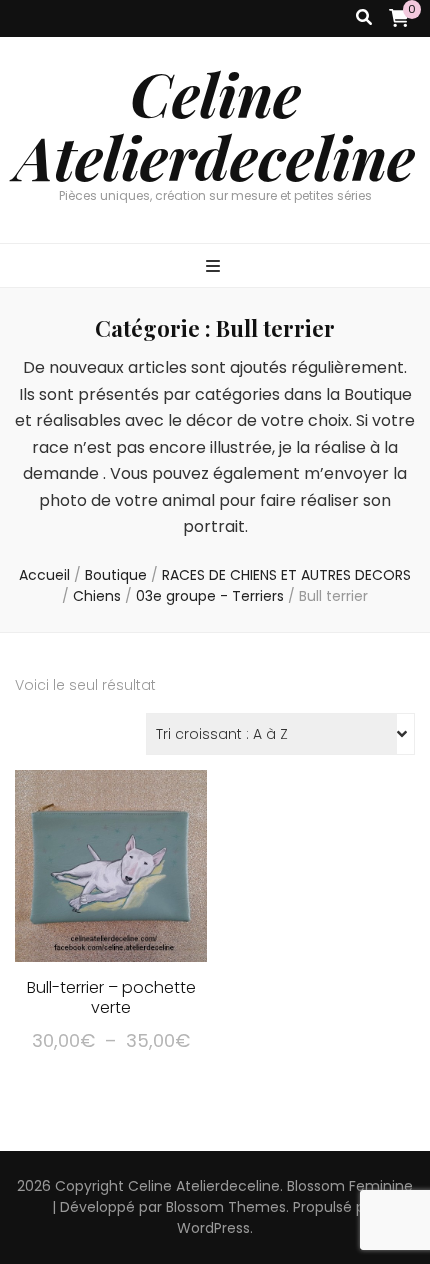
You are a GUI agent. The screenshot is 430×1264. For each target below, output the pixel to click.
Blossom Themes (226, 1207)
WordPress (213, 1228)
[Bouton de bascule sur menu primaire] (215, 267)
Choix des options (111, 879)
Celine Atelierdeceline (215, 124)
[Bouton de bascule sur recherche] (364, 18)
